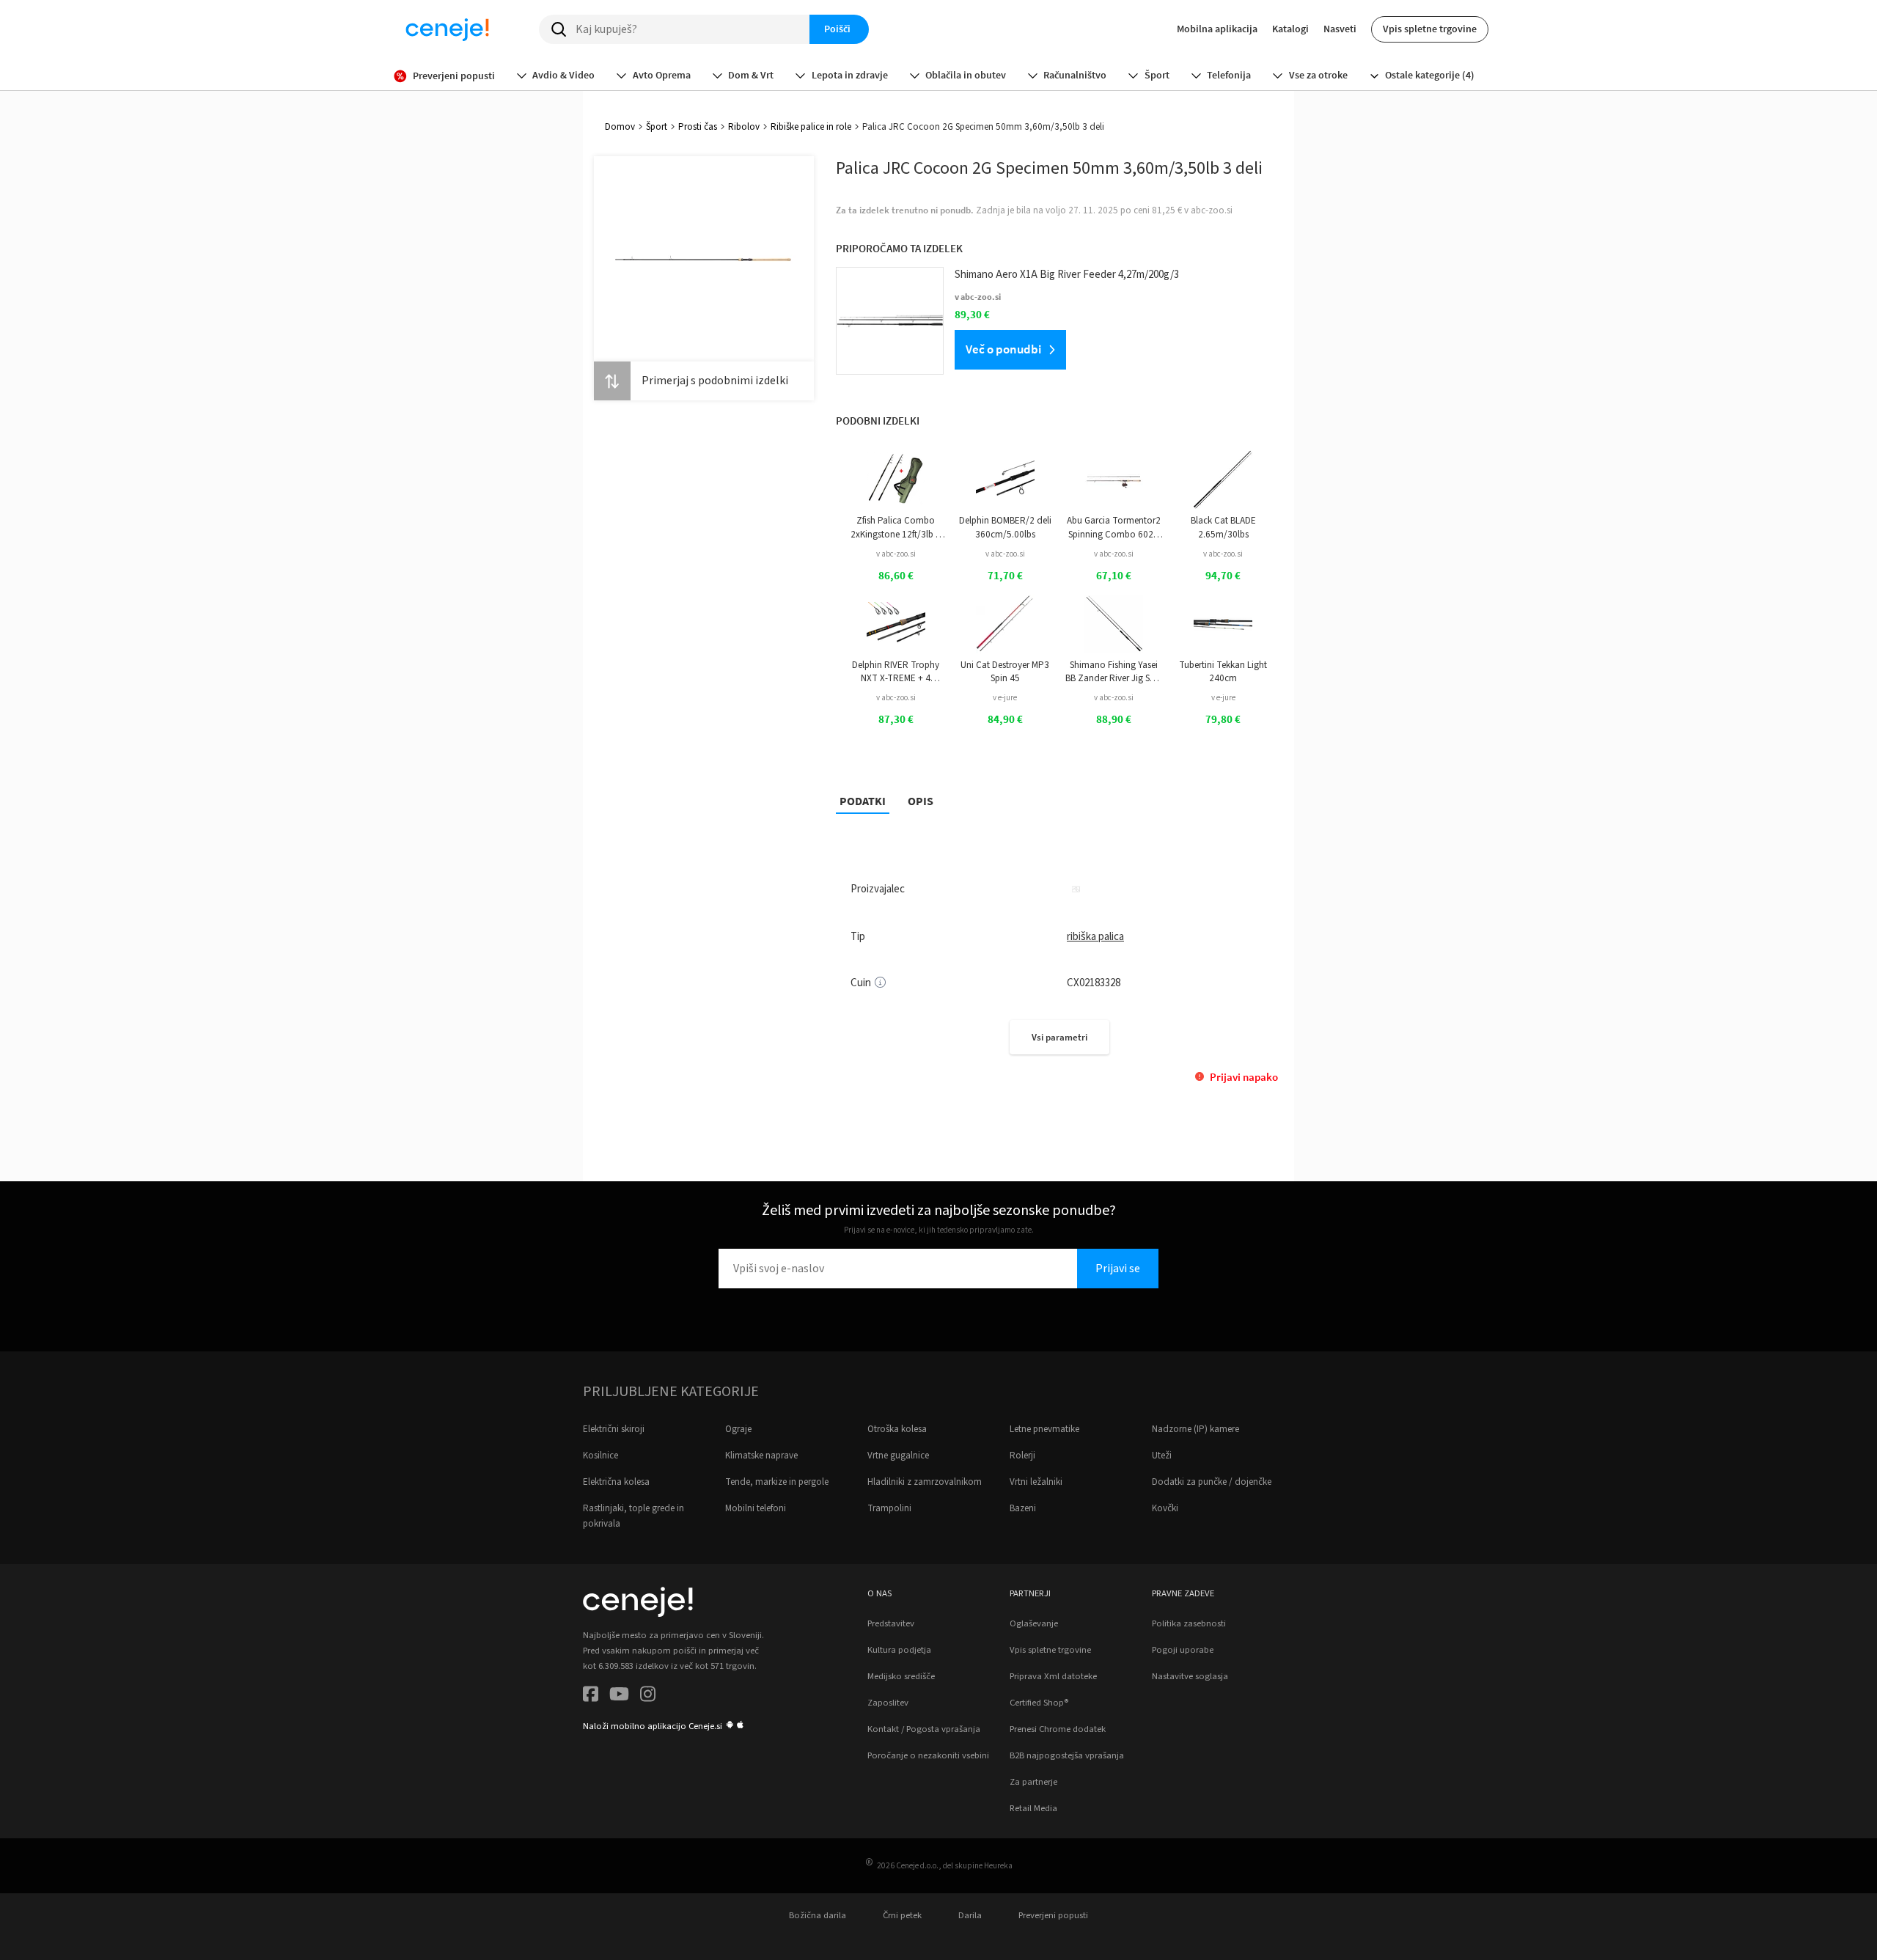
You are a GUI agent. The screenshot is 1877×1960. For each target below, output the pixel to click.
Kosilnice (600, 1456)
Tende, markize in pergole (777, 1482)
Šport (657, 127)
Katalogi (1290, 29)
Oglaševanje (1034, 1623)
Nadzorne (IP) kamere (1195, 1429)
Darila (970, 1915)
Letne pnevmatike (1044, 1429)
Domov (620, 127)
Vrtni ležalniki (1036, 1482)
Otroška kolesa (897, 1429)
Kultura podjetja (899, 1650)
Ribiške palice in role (811, 127)
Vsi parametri (1059, 1037)
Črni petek (902, 1915)
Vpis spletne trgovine (1430, 29)
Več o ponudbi (1003, 349)
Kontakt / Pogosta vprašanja (924, 1729)
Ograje (738, 1429)
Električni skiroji (614, 1429)
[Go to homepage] (447, 29)
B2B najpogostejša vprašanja (1067, 1755)
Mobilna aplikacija (1217, 29)
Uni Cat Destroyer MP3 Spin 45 (1005, 672)
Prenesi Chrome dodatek (1058, 1729)
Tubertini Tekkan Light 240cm (1223, 672)
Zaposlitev (888, 1703)
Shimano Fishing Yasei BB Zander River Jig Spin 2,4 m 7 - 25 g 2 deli (1114, 672)
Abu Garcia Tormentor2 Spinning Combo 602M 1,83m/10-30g (1114, 528)
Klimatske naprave (761, 1456)
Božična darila (818, 1915)
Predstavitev (891, 1623)
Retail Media (1033, 1808)
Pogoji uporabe (1183, 1650)
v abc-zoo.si (896, 554)
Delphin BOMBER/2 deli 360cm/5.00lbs (1005, 527)
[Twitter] (619, 1696)
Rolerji (1022, 1456)
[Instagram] (648, 1696)
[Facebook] (591, 1696)
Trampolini (889, 1508)
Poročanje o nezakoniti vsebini (928, 1755)
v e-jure (1005, 698)
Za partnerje (1033, 1782)
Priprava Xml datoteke (1053, 1676)
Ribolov (744, 127)
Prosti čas (698, 127)
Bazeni (1023, 1508)
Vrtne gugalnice (898, 1456)
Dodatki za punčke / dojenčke (1212, 1482)
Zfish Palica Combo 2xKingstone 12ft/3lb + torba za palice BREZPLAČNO (896, 528)
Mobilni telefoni (756, 1508)
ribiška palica (1095, 937)
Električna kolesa (616, 1482)
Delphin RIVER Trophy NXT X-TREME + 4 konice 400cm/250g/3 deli (896, 672)
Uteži (1162, 1456)
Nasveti (1340, 29)
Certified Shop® (1039, 1703)
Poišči (837, 29)
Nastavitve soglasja (1190, 1676)
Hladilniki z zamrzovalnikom (925, 1482)
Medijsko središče (901, 1676)
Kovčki (1165, 1508)
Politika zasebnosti (1189, 1623)
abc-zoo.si (1212, 210)
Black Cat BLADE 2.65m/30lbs (1223, 527)
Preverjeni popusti (1053, 1915)
